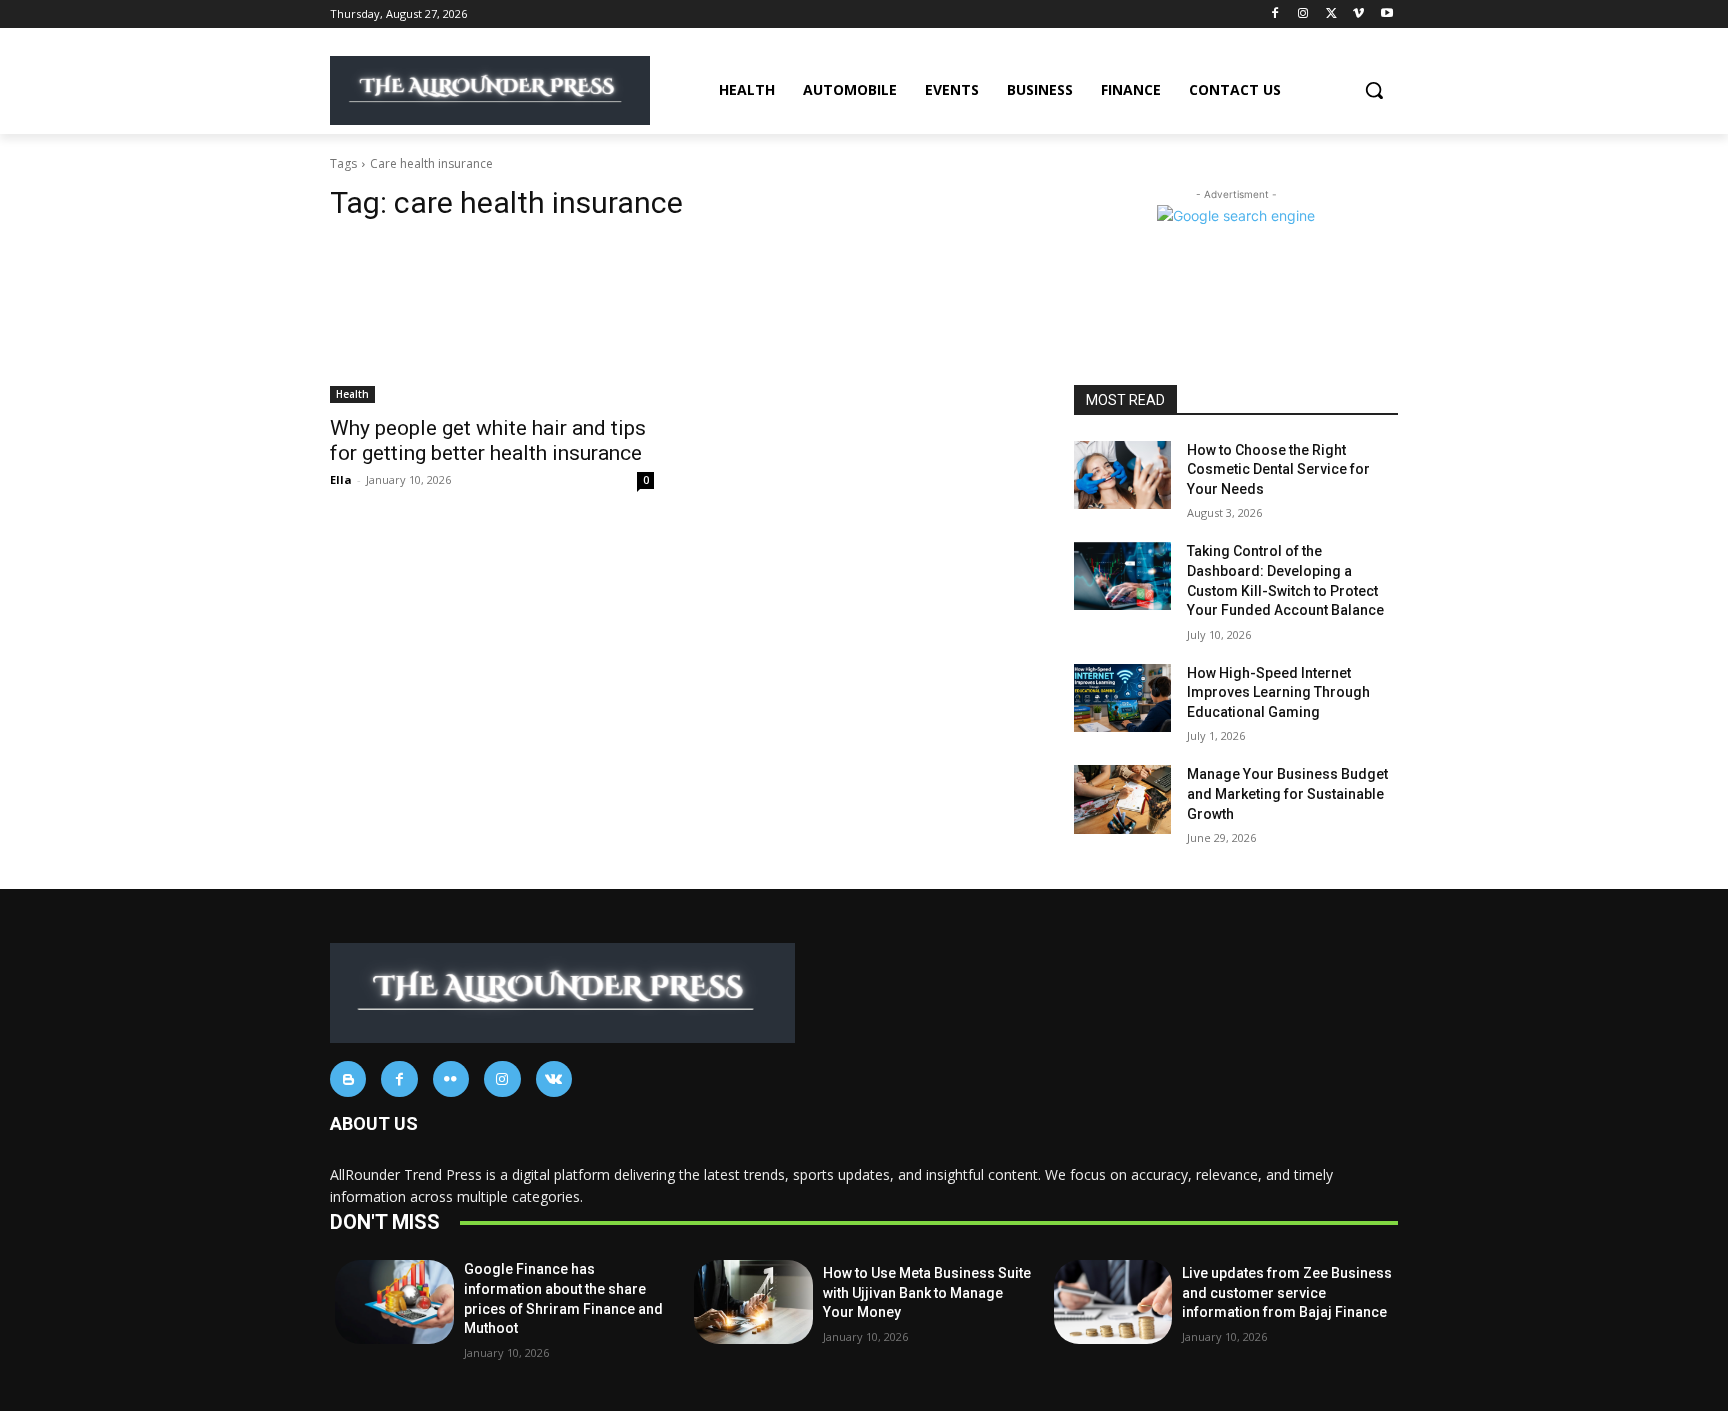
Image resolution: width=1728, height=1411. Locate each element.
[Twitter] (1331, 14)
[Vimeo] (1358, 14)
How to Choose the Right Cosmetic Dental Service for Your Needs (1278, 469)
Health (352, 394)
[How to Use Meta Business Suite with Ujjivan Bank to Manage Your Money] (753, 1301)
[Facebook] (1275, 14)
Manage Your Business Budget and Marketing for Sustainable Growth (1287, 793)
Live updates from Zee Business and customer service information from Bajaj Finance (1287, 1292)
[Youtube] (1386, 14)
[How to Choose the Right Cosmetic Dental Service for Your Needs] (1122, 475)
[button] (1374, 90)
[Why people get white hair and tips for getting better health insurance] (492, 322)
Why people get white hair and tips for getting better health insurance (488, 440)
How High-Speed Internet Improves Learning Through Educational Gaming (1278, 692)
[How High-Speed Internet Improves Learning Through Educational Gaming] (1122, 698)
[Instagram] (1303, 14)
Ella (341, 479)
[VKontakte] (554, 1079)
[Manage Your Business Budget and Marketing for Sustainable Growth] (1122, 799)
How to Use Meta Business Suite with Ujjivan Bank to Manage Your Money (927, 1292)
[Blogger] (348, 1079)
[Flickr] (451, 1079)
